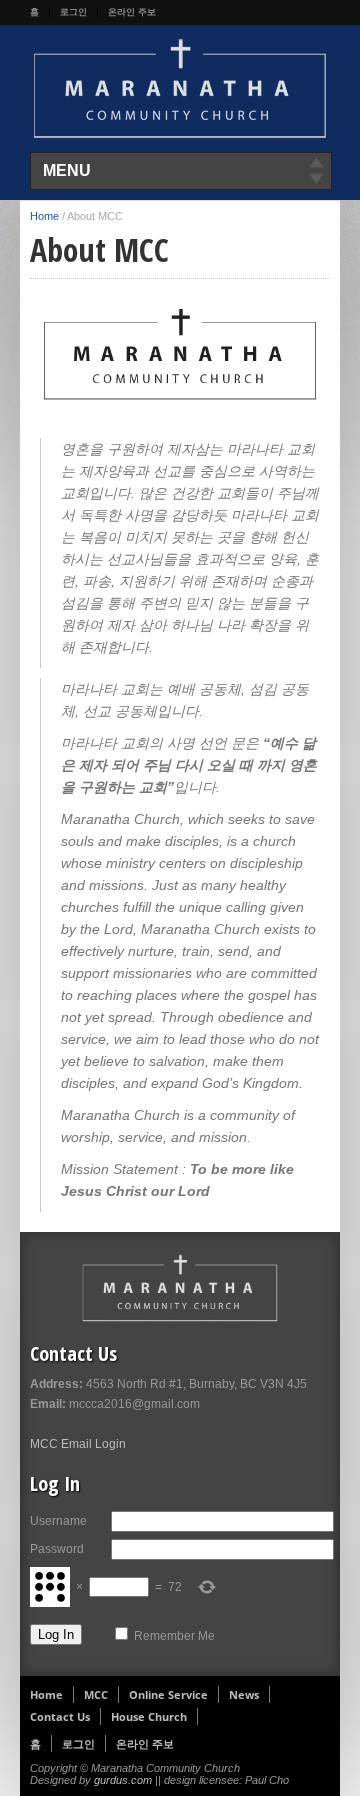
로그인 (73, 12)
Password (57, 1549)
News (244, 1694)
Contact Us (60, 1716)
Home (44, 216)
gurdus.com (123, 1780)
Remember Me (174, 1636)
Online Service (168, 1694)
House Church (149, 1716)
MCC (96, 1694)
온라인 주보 (132, 12)
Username (58, 1521)
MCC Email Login (78, 1444)
